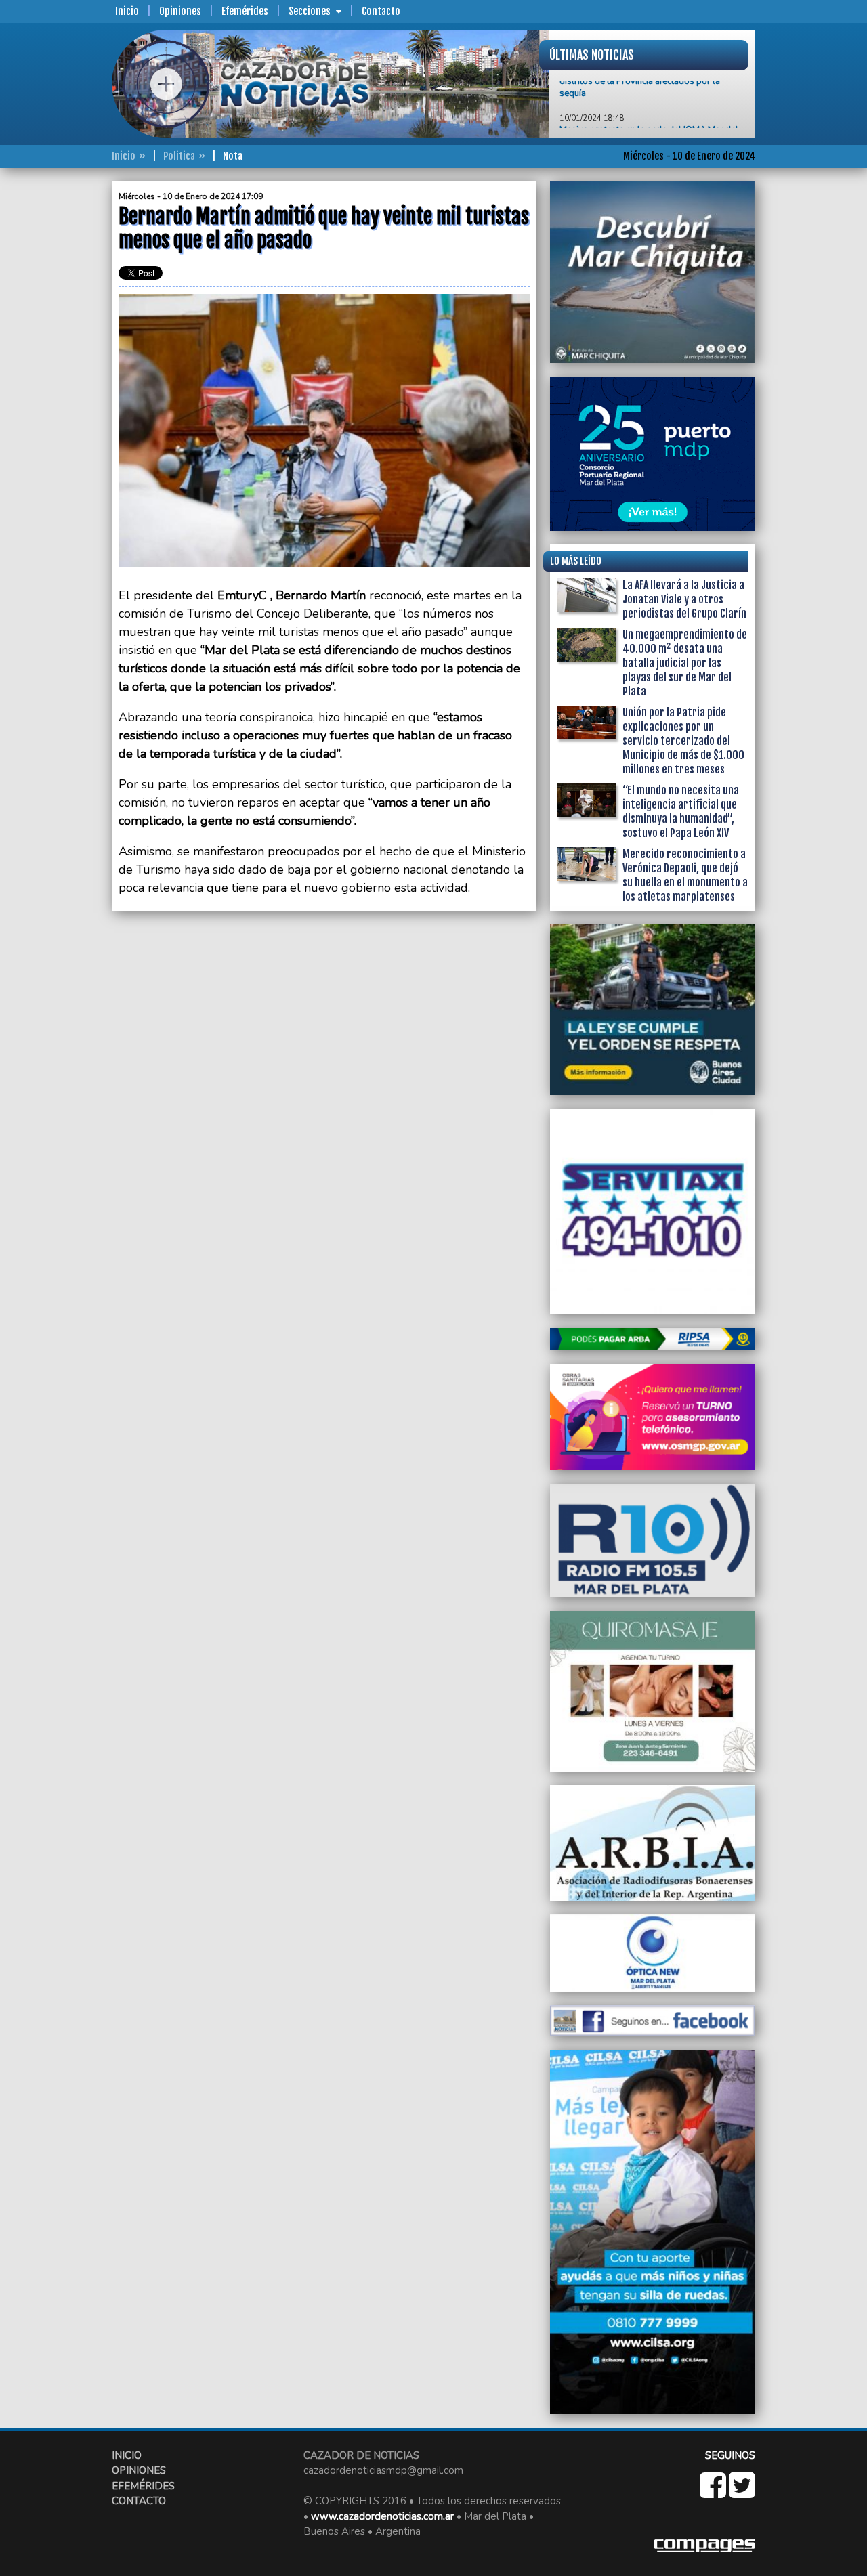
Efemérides (245, 11)
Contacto (381, 11)
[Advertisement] (58, 385)
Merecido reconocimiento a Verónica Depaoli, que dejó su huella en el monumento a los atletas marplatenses (685, 875)
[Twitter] (742, 2493)
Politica (179, 156)
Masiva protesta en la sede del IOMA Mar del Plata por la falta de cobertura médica (649, 107)
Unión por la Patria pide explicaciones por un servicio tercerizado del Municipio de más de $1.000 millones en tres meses (683, 741)
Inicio (127, 11)
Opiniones (180, 11)
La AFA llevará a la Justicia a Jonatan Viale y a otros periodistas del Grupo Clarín (684, 599)
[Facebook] (714, 2493)
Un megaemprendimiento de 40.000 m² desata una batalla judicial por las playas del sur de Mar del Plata (685, 663)
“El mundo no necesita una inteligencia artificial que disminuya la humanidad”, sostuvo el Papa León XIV (681, 812)
